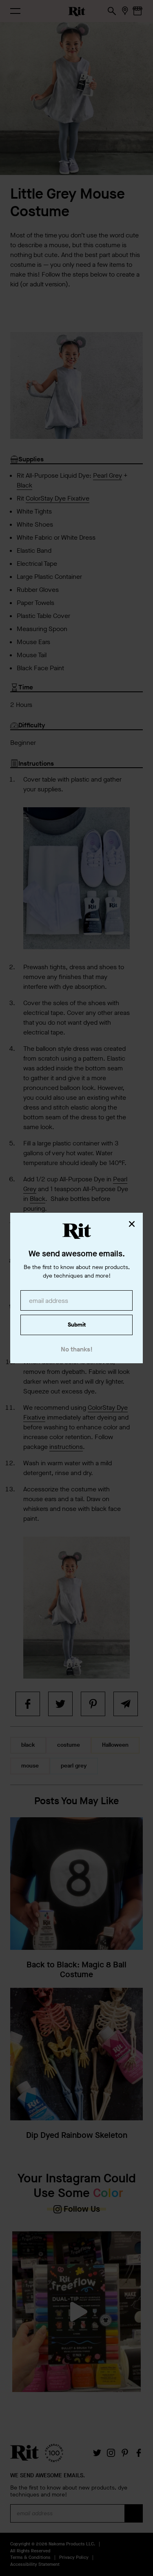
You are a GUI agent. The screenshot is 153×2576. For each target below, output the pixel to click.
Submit (77, 1325)
